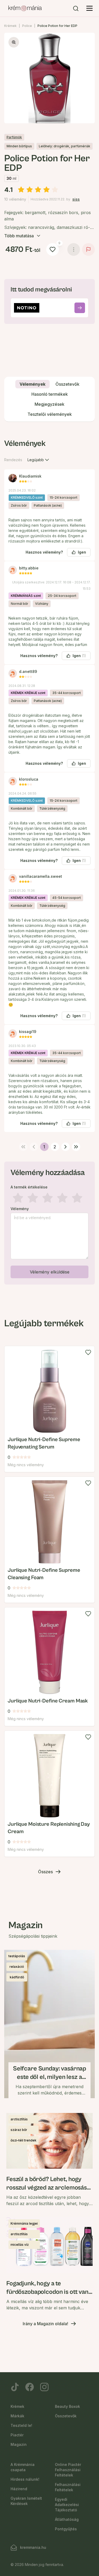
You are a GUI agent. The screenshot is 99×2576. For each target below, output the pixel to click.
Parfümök (14, 137)
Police (27, 26)
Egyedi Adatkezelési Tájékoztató (67, 2505)
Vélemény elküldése (50, 1272)
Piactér (17, 2435)
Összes (45, 1872)
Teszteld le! (21, 2425)
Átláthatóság (67, 2519)
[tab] (32, 384)
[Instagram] (44, 2387)
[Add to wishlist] (88, 1352)
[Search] (76, 8)
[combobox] (39, 460)
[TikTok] (15, 2387)
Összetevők (66, 2416)
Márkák (17, 2416)
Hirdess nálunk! (25, 2479)
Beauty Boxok (67, 2406)
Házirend (19, 2489)
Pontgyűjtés (66, 2529)
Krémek (10, 26)
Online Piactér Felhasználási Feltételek (68, 2470)
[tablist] (49, 399)
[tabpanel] (49, 861)
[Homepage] (25, 8)
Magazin (19, 2444)
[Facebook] (30, 2387)
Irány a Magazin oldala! (45, 2324)
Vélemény (20, 1209)
